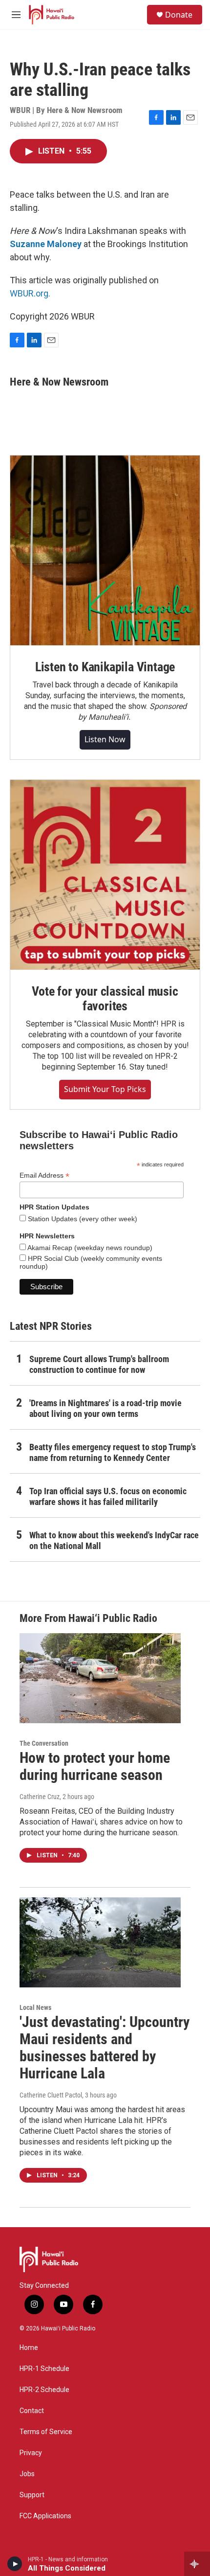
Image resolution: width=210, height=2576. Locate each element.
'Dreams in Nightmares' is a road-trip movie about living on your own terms (105, 1408)
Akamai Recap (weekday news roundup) (89, 1248)
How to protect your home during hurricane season (95, 1766)
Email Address (44, 1175)
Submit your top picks (105, 1089)
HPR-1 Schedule (44, 2369)
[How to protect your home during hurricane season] (100, 1678)
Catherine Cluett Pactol (51, 2095)
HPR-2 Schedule (44, 2390)
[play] (15, 2564)
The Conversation (44, 1743)
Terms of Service (46, 2432)
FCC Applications (45, 2516)
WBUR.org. (30, 293)
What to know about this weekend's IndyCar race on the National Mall (114, 1540)
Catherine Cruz (40, 1797)
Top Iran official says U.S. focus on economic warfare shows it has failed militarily (108, 1496)
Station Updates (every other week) (82, 1219)
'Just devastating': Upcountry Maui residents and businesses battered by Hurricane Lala (105, 2047)
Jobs (27, 2474)
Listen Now (105, 739)
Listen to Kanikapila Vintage (105, 667)
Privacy (31, 2453)
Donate (179, 15)
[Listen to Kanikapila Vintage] (105, 550)
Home (29, 2348)
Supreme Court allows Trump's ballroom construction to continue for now (99, 1364)
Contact (32, 2411)
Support (32, 2495)
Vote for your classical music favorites (105, 999)
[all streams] (197, 2564)
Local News (35, 2007)
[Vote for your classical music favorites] (105, 875)
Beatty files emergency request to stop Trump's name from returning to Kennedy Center (113, 1452)
